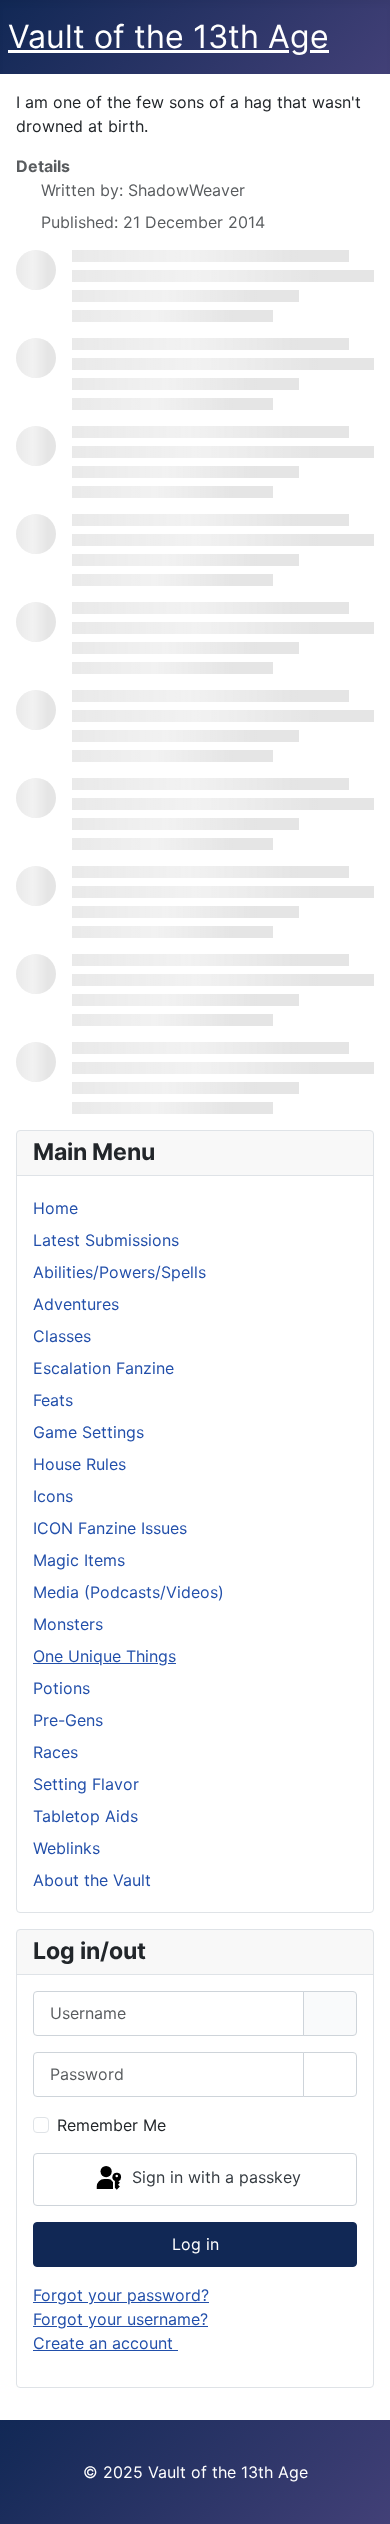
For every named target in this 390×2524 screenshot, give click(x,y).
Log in (195, 2244)
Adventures (76, 1304)
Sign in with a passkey (214, 2178)
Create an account (105, 2343)
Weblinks (66, 1848)
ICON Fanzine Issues (110, 1528)
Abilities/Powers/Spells (119, 1272)
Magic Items (79, 1560)
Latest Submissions (106, 1240)
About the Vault (92, 1880)
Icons (53, 1496)
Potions (61, 1688)
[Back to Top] (355, 2487)
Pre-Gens (68, 1720)
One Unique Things (104, 1656)
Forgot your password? (121, 2295)
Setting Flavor (86, 1784)
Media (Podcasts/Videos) (128, 1592)
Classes (62, 1336)
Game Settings (88, 1432)
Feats (53, 1400)
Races (55, 1752)
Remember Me (111, 2125)
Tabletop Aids (85, 1816)
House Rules (79, 1464)
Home (55, 1208)
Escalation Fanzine (103, 1368)
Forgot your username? (120, 2319)
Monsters (68, 1624)
